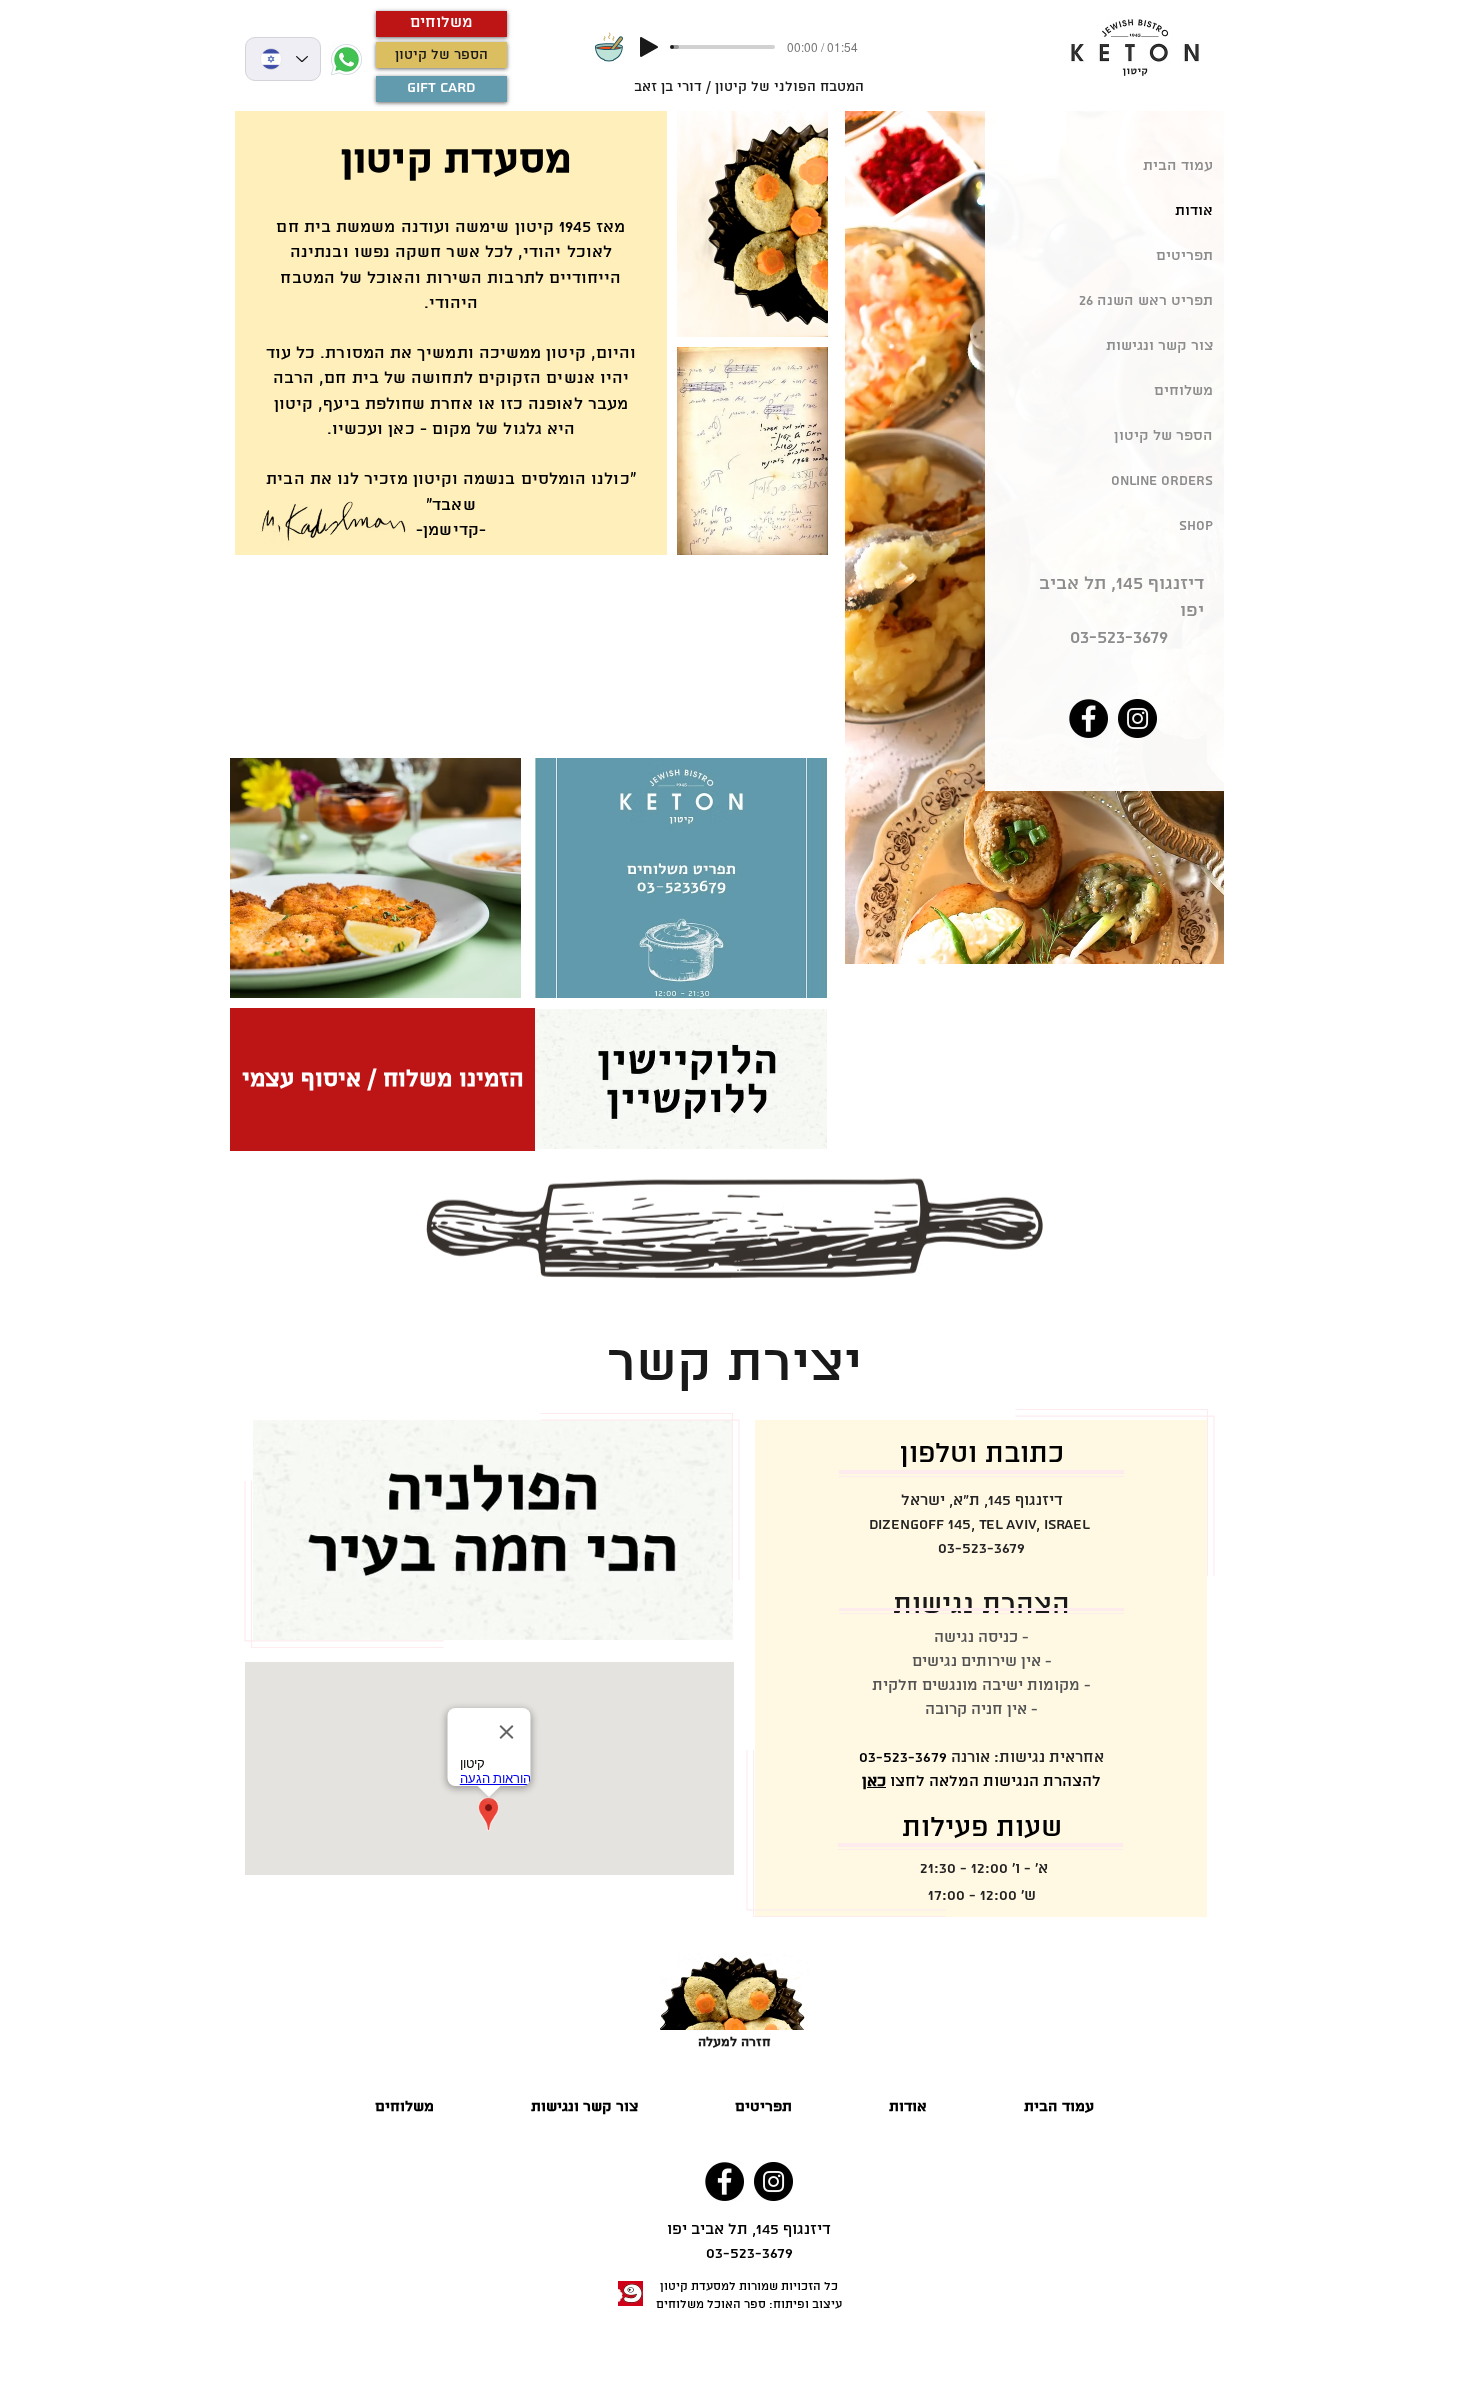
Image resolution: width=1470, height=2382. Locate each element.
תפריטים (1184, 256)
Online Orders (1162, 481)
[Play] (649, 47)
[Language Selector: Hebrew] (283, 59)
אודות (1194, 211)
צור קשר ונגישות (1159, 346)
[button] (763, 2107)
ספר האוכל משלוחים (711, 2304)
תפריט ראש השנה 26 (1146, 301)
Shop (1196, 526)
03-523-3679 (1119, 637)
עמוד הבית (1178, 166)
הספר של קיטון (1163, 436)
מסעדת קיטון (694, 2286)
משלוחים (1183, 391)
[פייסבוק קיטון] (1088, 718)
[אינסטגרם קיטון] (1137, 718)
